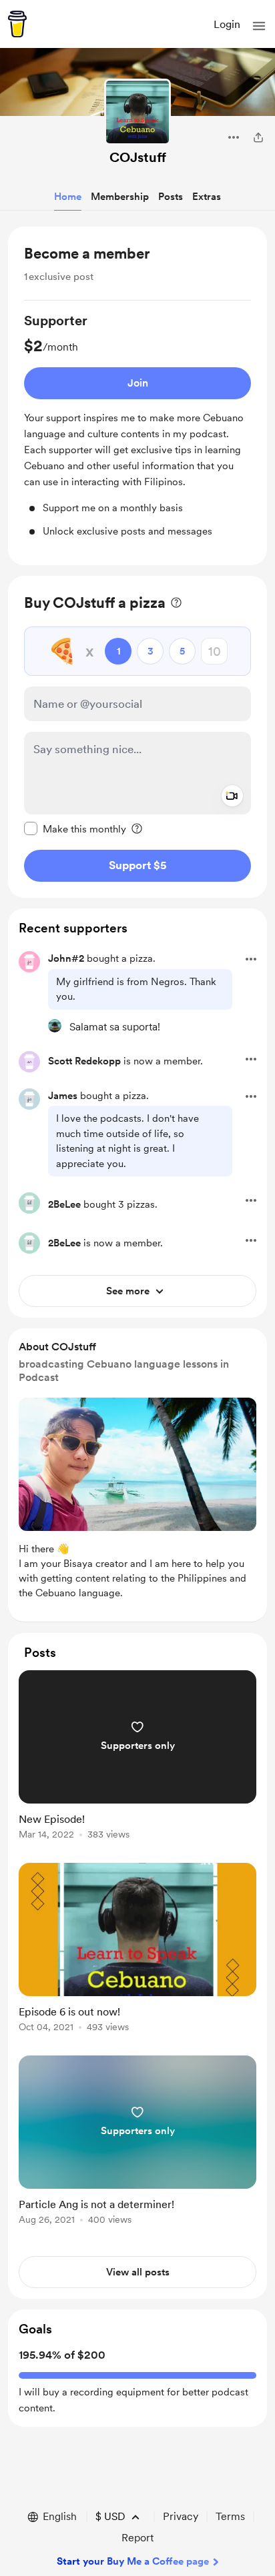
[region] (137, 396)
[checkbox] (75, 828)
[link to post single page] (137, 1757)
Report (137, 2538)
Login (227, 24)
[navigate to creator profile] (137, 112)
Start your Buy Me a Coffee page (133, 2561)
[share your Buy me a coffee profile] (258, 137)
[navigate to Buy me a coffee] (17, 24)
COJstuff (138, 157)
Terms (230, 2516)
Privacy (181, 2516)
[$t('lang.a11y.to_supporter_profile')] (55, 1026)
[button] (259, 26)
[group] (137, 425)
